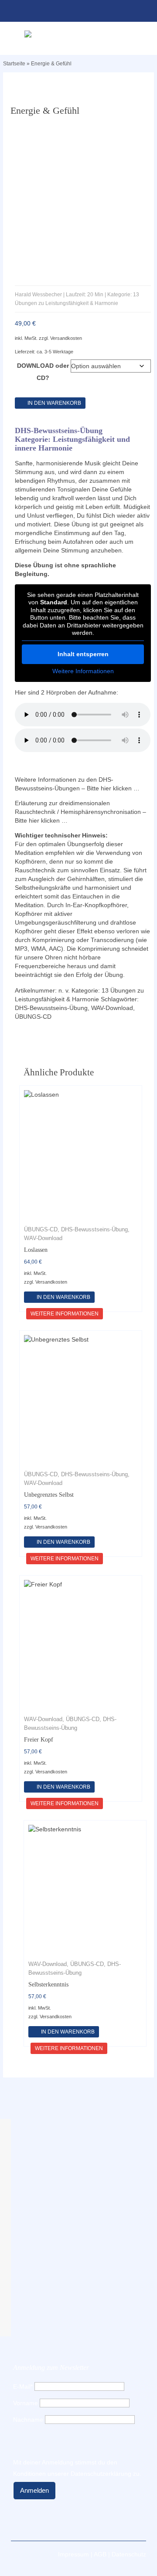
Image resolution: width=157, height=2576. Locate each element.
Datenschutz (129, 2554)
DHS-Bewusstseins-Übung (51, 1008)
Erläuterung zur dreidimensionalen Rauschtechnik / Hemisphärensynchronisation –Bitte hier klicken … (80, 812)
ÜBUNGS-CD (33, 1017)
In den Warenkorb (54, 403)
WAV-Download (112, 1008)
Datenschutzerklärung (101, 2474)
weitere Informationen (65, 1314)
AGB (100, 2554)
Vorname (26, 2403)
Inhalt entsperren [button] (83, 654)
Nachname (28, 2420)
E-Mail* (23, 2386)
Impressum (73, 2554)
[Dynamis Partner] (78, 34)
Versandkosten (66, 338)
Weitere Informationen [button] (83, 671)
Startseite (14, 64)
